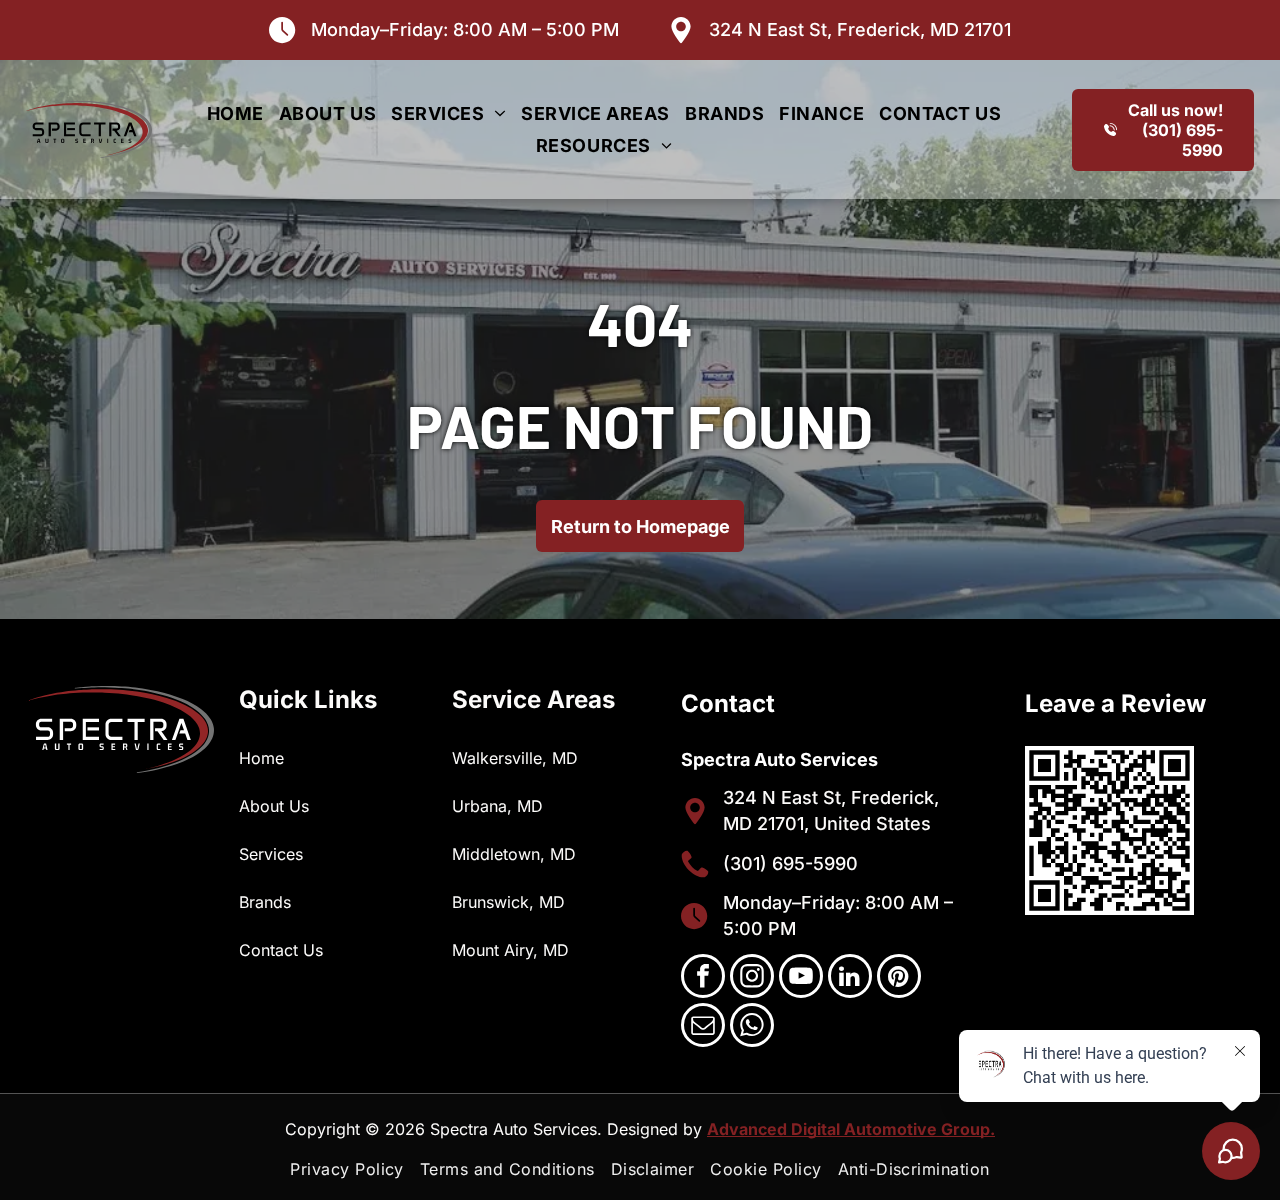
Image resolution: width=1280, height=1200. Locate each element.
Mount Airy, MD (510, 950)
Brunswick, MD (508, 902)
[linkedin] (850, 978)
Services (271, 854)
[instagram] (752, 978)
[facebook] (703, 978)
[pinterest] (899, 978)
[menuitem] (243, 113)
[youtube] (801, 978)
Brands (265, 902)
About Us (274, 806)
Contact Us (281, 950)
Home (261, 758)
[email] (703, 1027)
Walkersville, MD (515, 758)
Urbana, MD (497, 806)
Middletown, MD (514, 854)
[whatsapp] (752, 1027)
